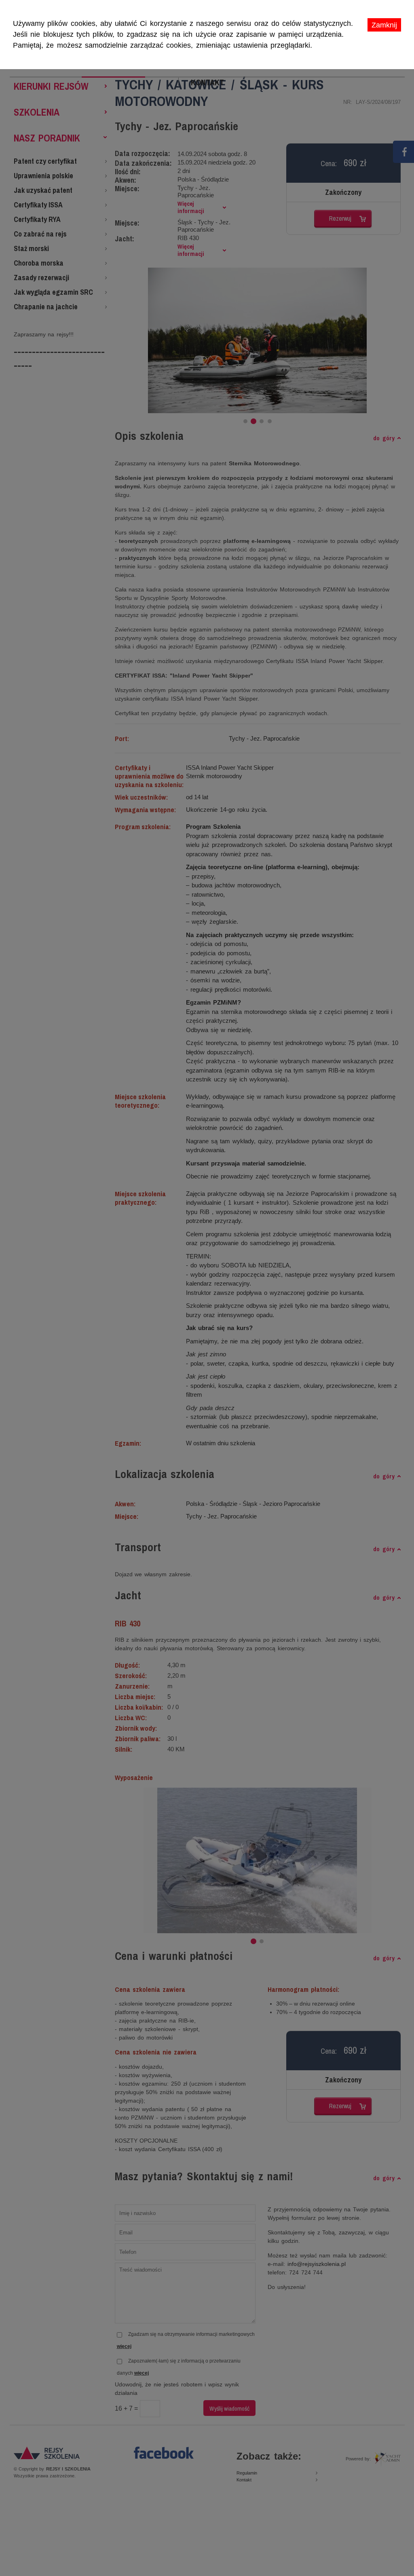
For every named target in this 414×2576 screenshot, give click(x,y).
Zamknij (384, 25)
